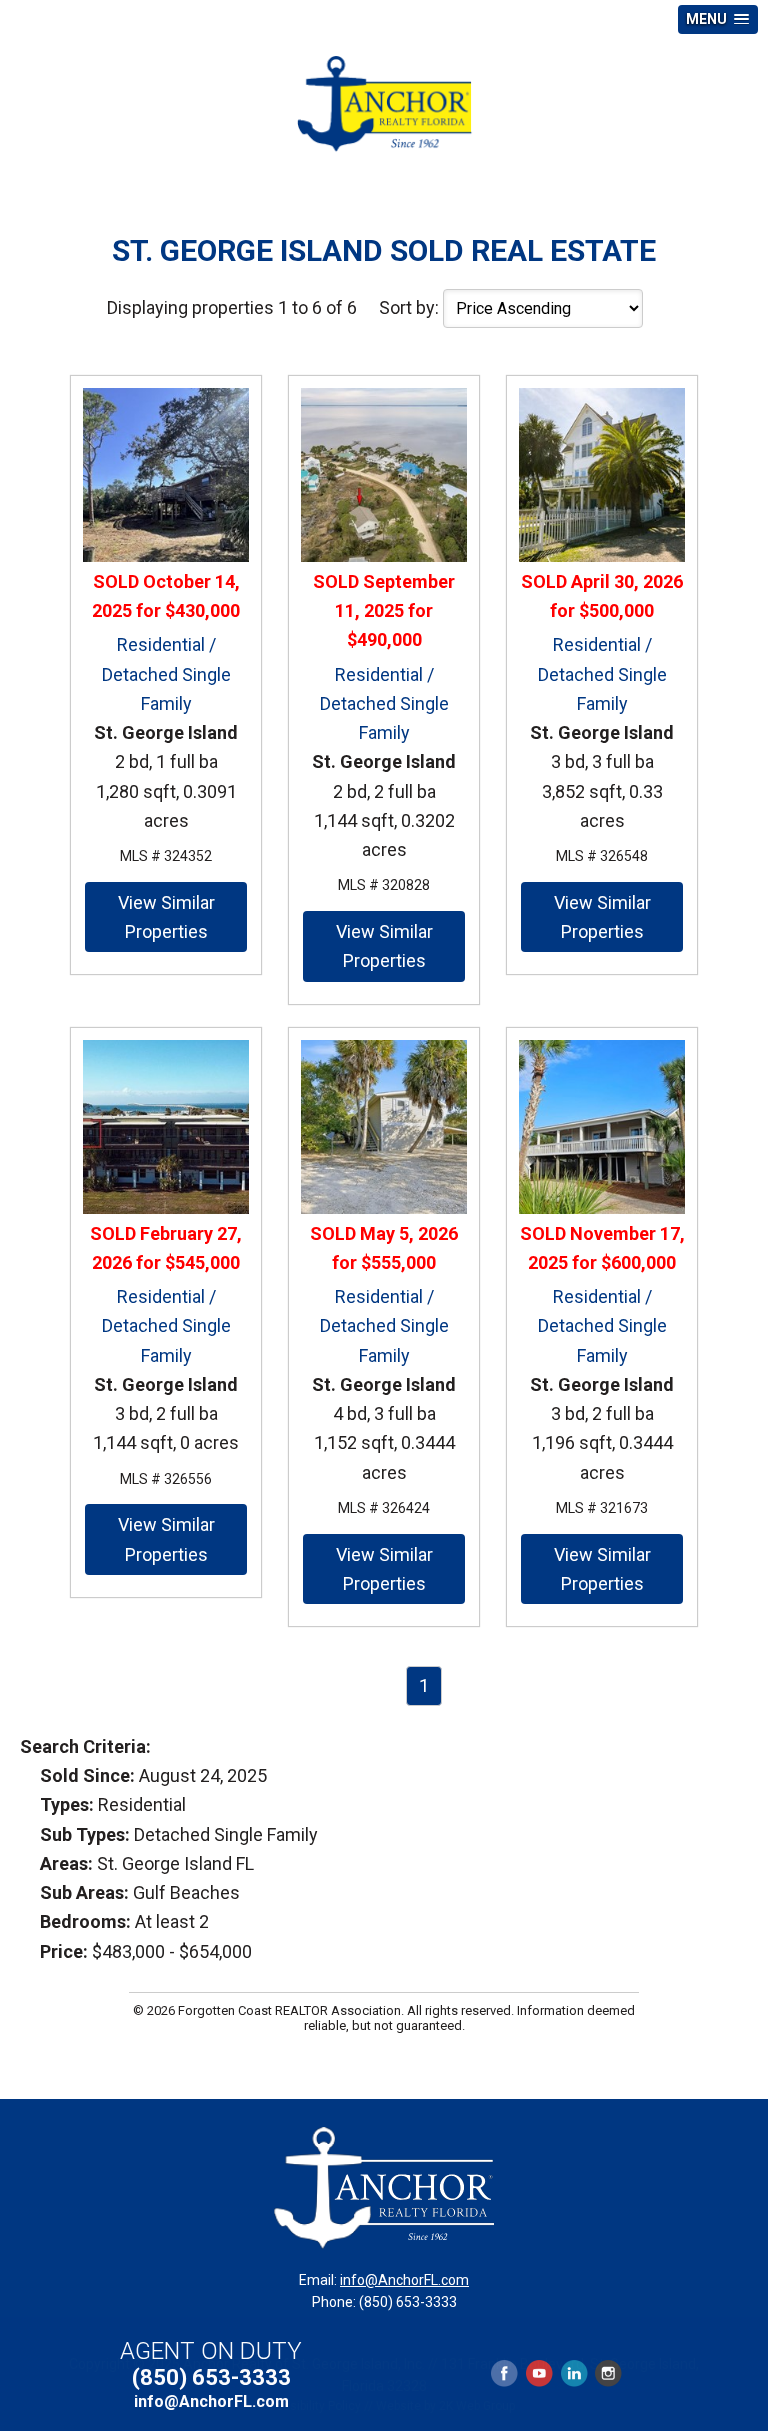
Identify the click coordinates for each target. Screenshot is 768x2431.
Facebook (505, 2373)
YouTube (539, 2373)
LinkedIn (574, 2373)
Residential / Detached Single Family (166, 674)
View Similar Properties (166, 917)
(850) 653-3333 (211, 2377)
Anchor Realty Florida (384, 104)
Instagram (607, 2373)
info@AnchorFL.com (404, 2280)
